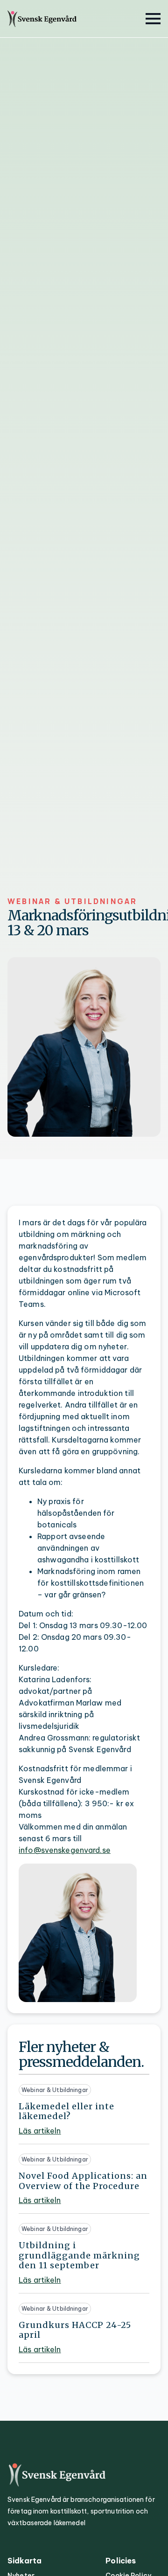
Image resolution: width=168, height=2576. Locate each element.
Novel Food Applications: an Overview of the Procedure (83, 2181)
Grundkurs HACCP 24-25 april (75, 2330)
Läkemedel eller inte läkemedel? (66, 2111)
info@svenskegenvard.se (65, 1850)
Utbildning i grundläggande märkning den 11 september (79, 2255)
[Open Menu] (153, 19)
